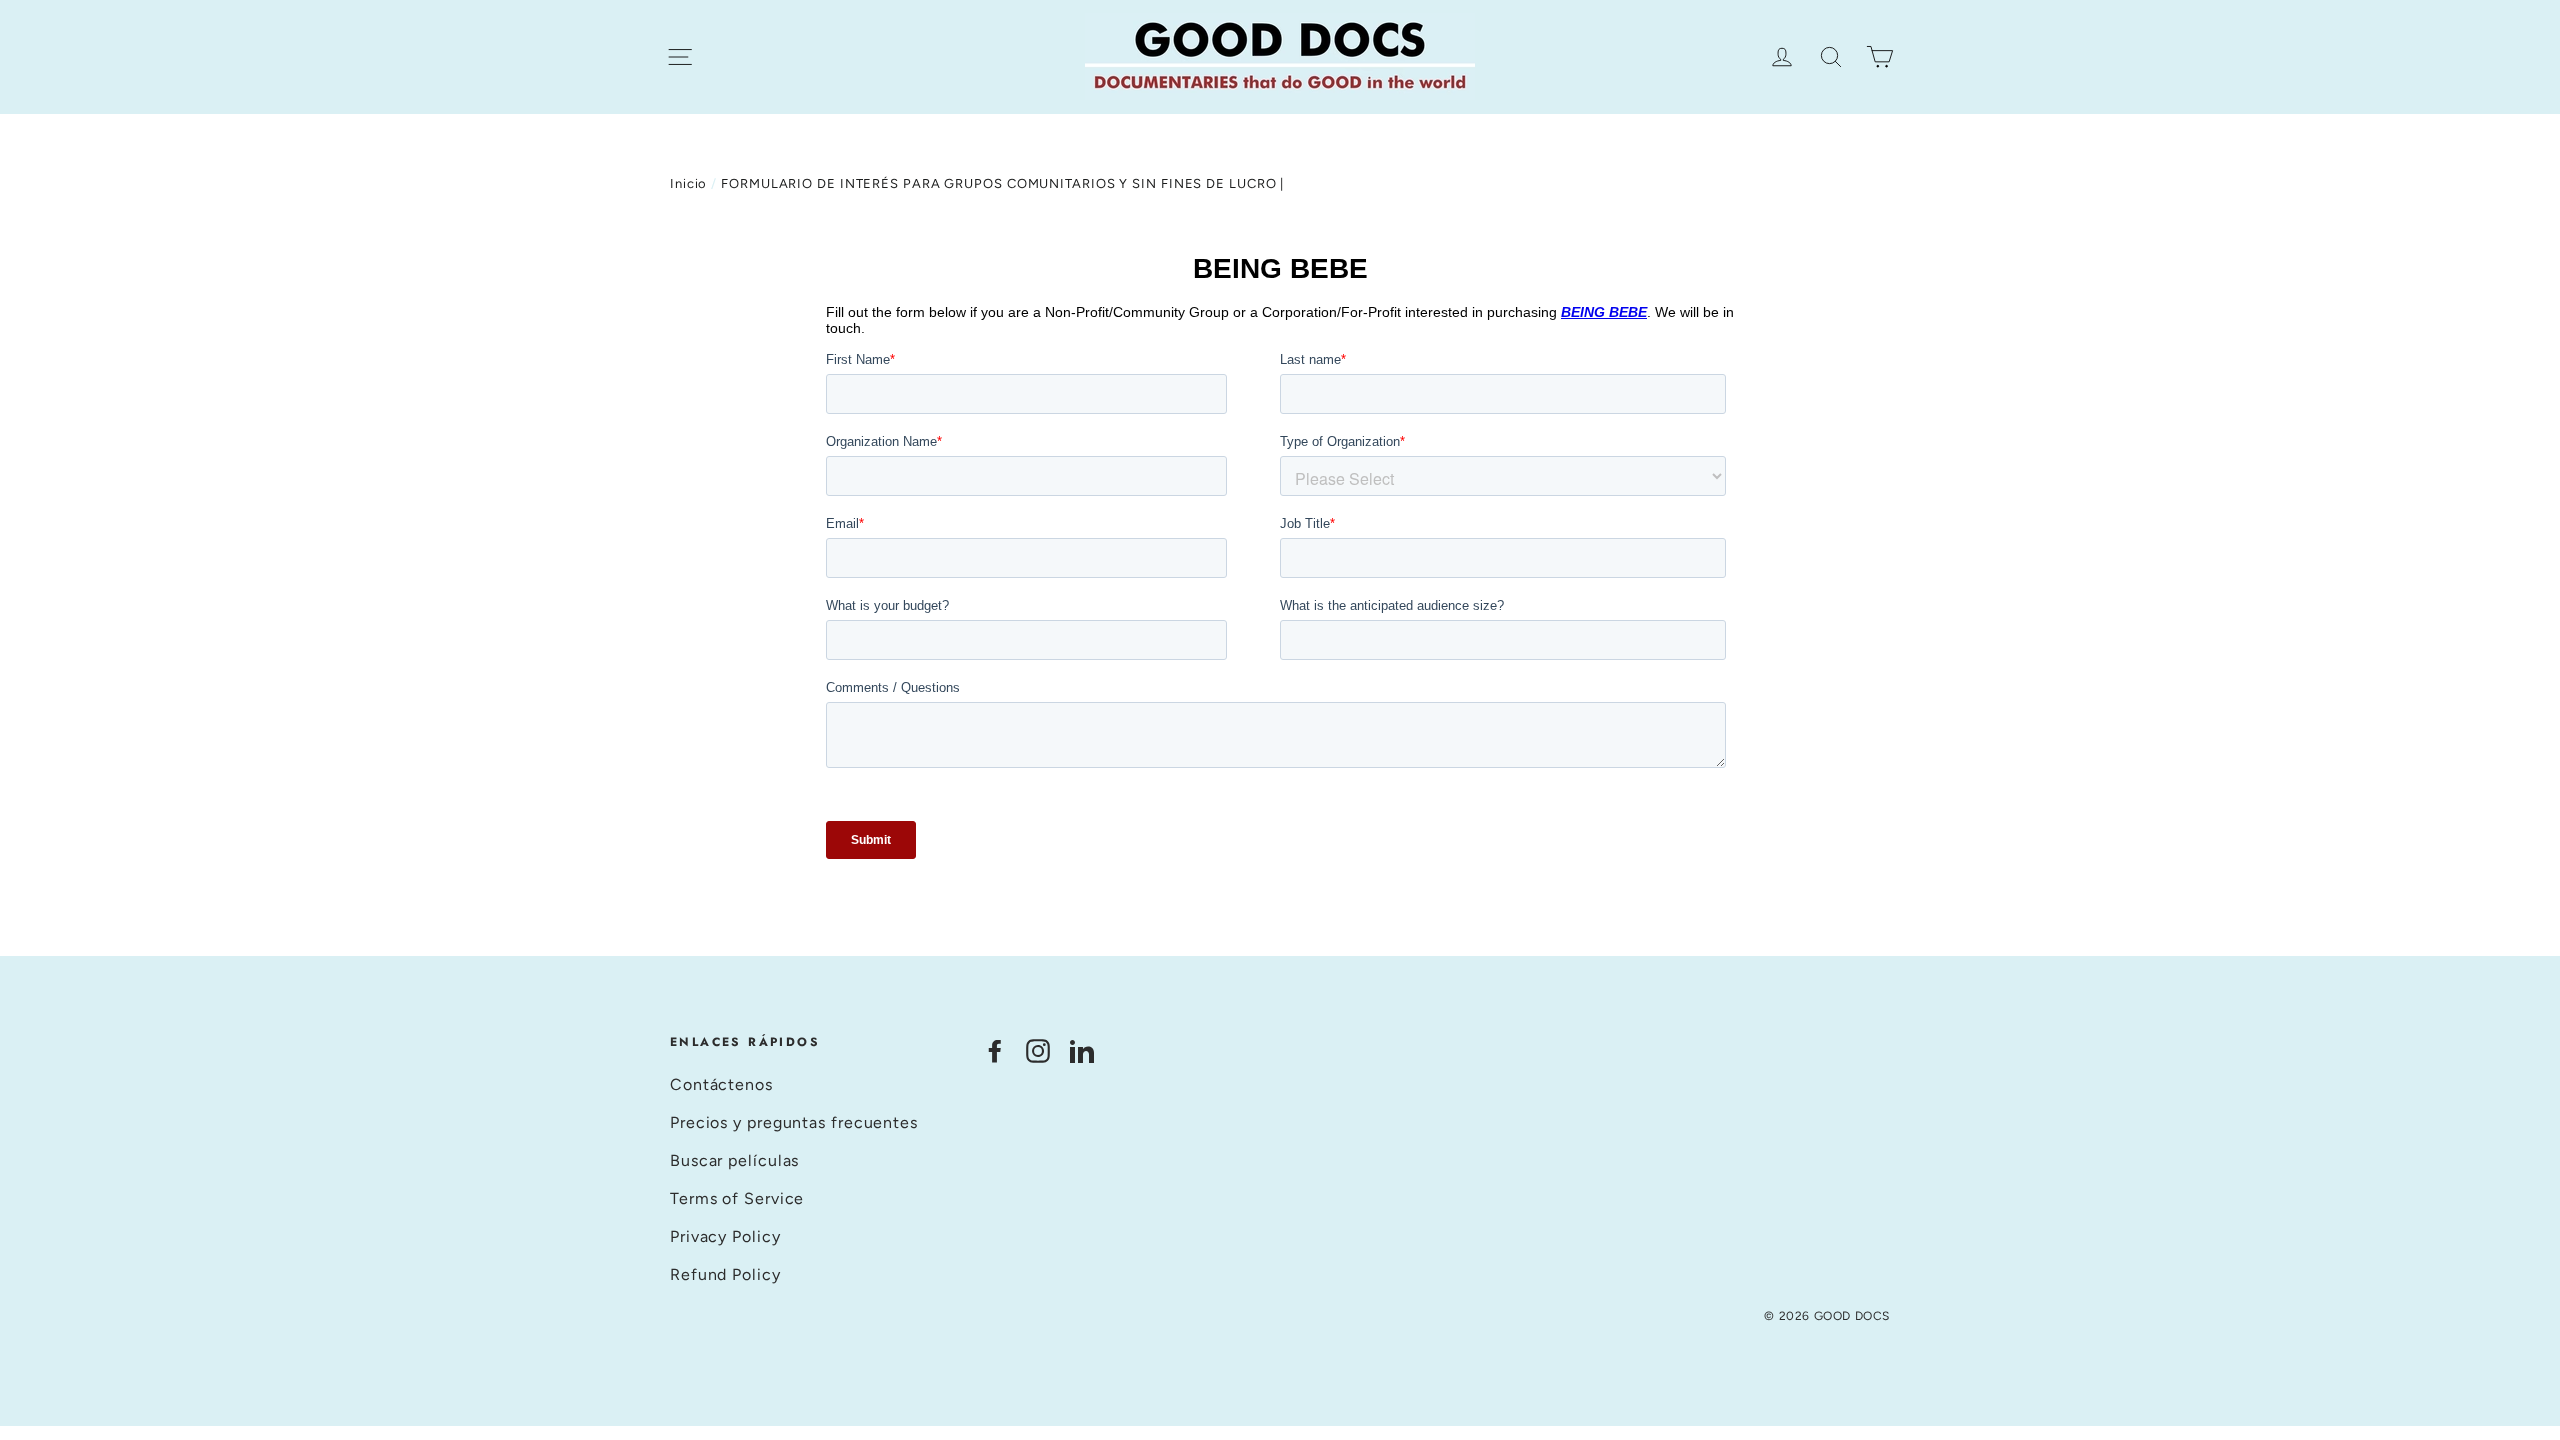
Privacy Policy (725, 1236)
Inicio (688, 183)
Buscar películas (734, 1160)
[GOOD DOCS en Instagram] (1038, 1050)
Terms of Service (737, 1198)
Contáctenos (721, 1084)
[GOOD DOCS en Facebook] (995, 1050)
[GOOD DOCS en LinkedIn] (1082, 1050)
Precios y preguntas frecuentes (794, 1122)
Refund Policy (725, 1274)
